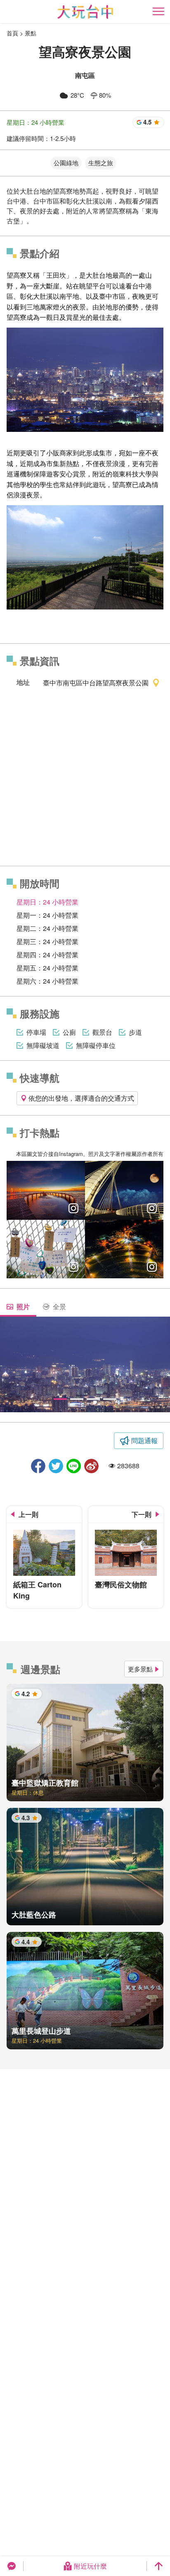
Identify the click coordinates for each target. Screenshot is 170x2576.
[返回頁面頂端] (158, 2566)
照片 (23, 1307)
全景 (59, 1307)
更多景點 (140, 1669)
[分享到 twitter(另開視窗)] (56, 1466)
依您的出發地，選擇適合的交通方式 (81, 1098)
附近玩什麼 (90, 2566)
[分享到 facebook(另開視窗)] (38, 1466)
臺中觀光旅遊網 (85, 12)
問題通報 (144, 1440)
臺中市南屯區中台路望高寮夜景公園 (96, 683)
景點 (31, 33)
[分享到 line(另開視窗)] (74, 1466)
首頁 (12, 33)
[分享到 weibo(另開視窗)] (91, 1466)
